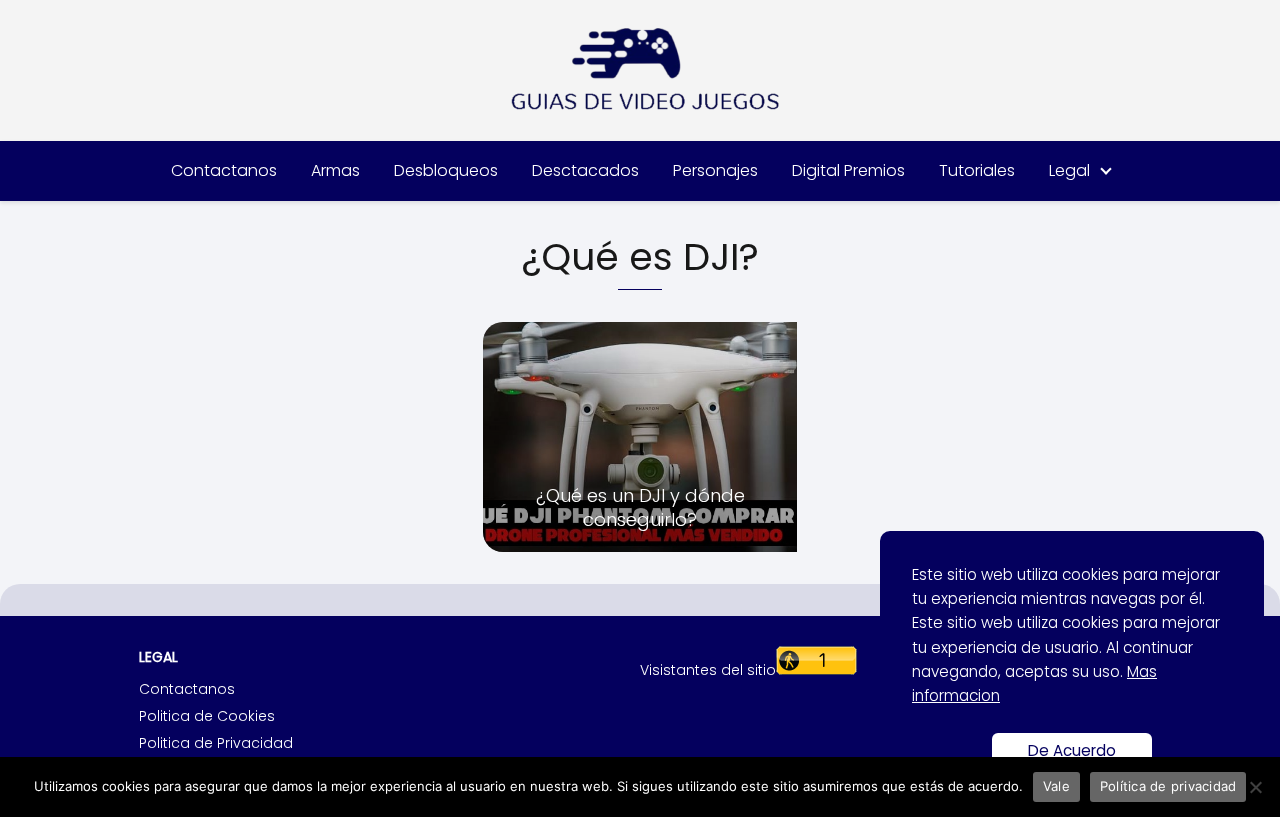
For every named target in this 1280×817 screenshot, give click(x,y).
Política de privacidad (1168, 786)
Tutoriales (977, 170)
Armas (335, 170)
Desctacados (585, 170)
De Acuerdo (1072, 750)
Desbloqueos (446, 170)
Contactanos (224, 170)
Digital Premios (848, 170)
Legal (1069, 170)
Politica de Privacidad (216, 743)
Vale (1056, 786)
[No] (1255, 787)
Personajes (715, 170)
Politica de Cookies (207, 716)
